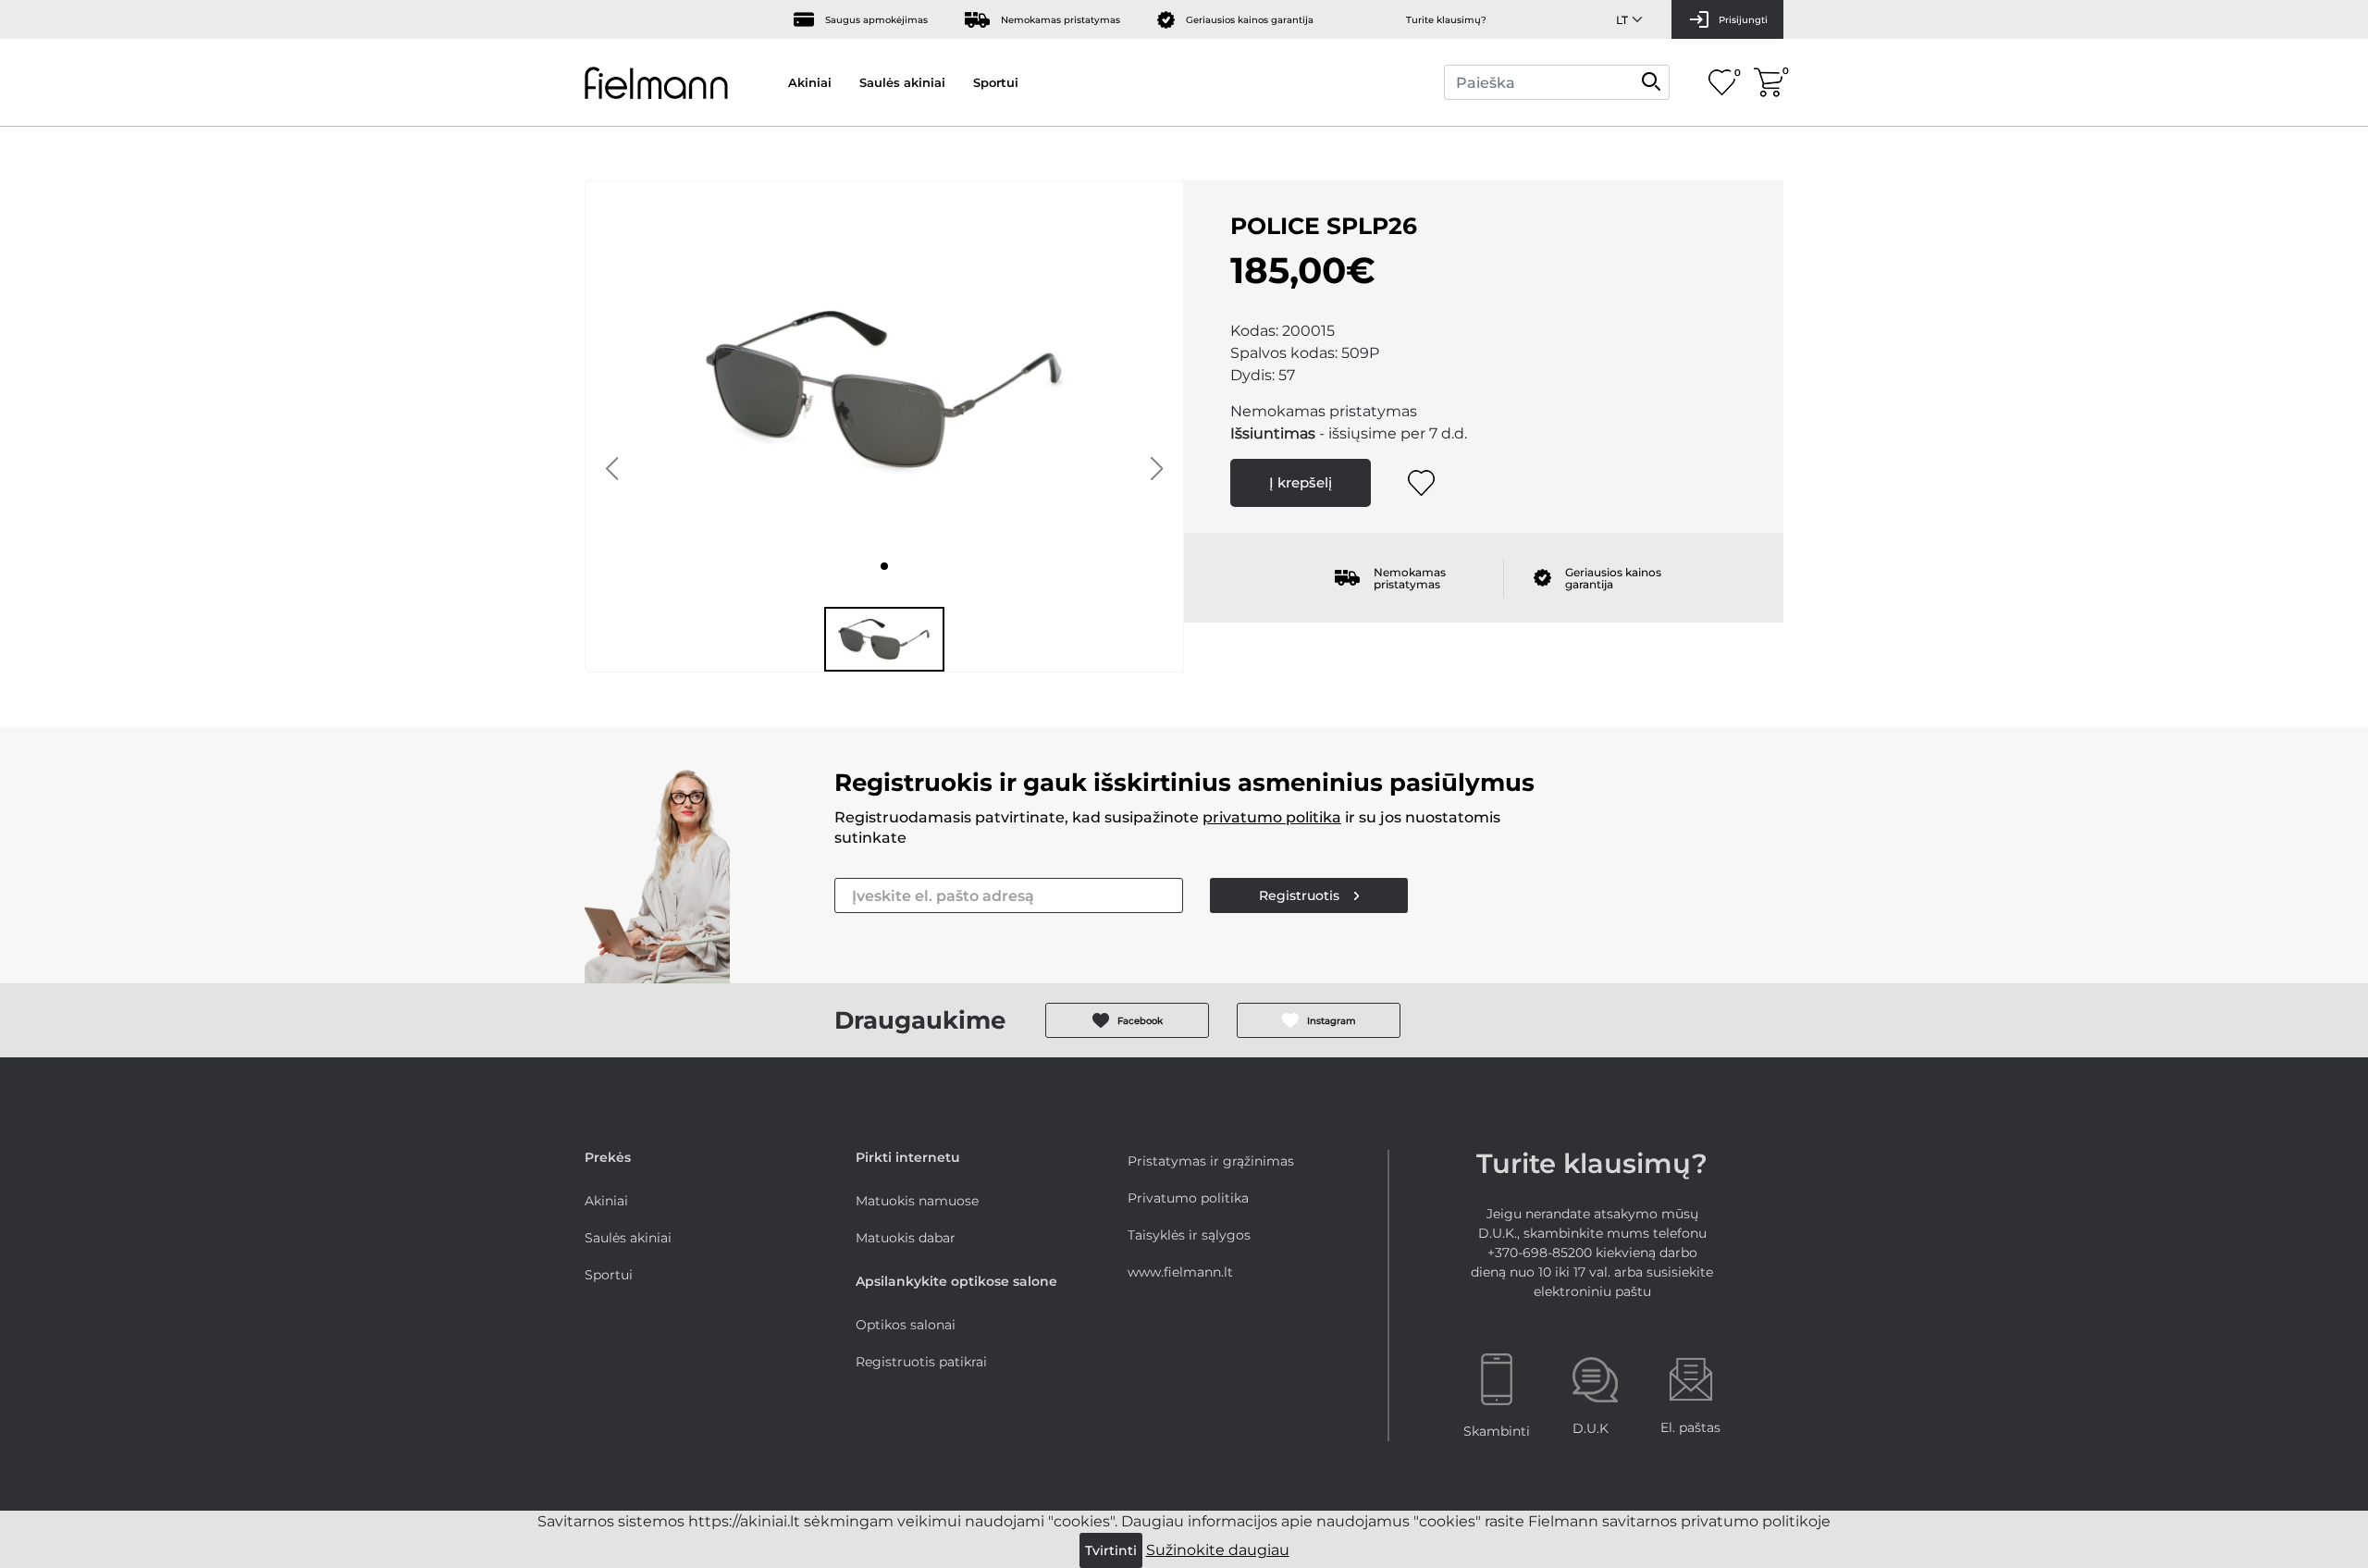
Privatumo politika (1188, 1198)
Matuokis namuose (917, 1201)
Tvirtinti (1111, 1550)
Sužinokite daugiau (1218, 1550)
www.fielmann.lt (1180, 1272)
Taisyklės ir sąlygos (1189, 1235)
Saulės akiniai (902, 82)
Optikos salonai (906, 1325)
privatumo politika (1272, 817)
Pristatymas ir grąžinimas (1211, 1161)
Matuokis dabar (906, 1238)
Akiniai (810, 82)
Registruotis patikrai (921, 1362)
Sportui (996, 82)
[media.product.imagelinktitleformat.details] (884, 566)
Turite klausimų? (1446, 20)
